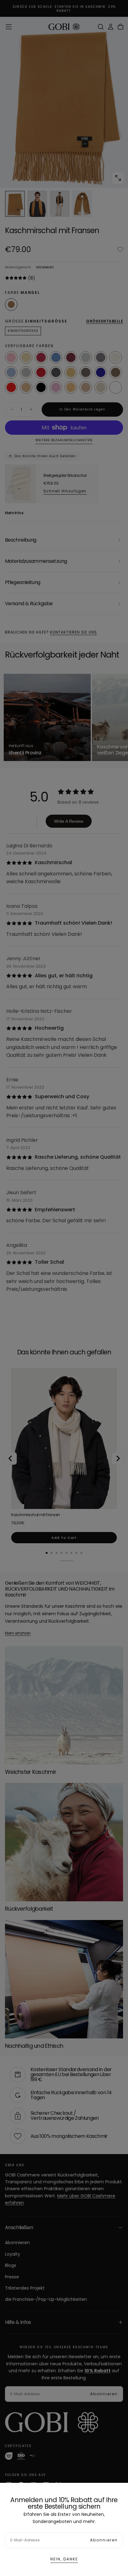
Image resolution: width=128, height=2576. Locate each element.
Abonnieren (104, 2540)
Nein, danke (64, 2559)
